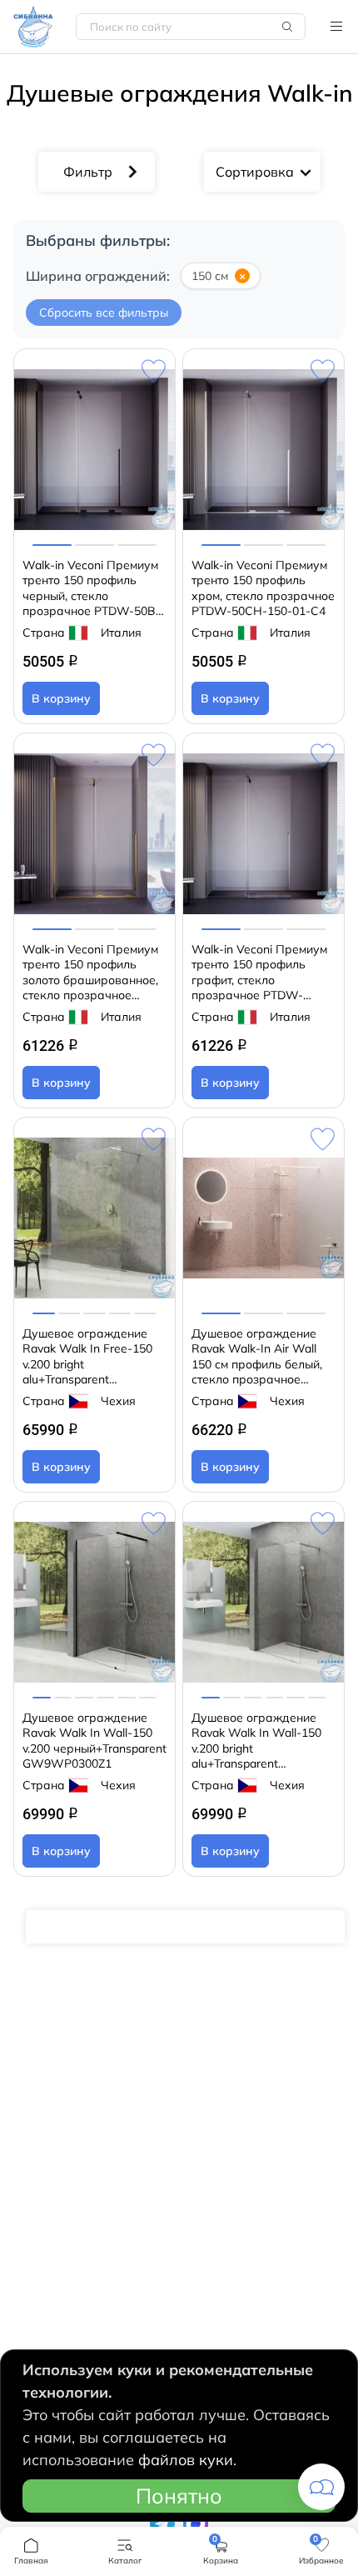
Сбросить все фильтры (104, 313)
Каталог (336, 27)
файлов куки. (187, 2460)
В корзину (61, 698)
